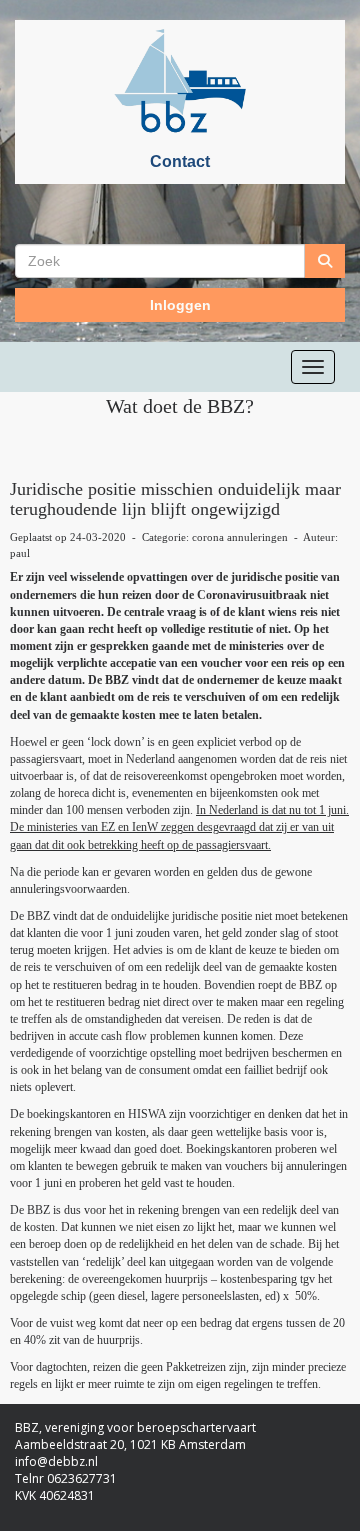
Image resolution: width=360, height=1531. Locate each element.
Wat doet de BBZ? (180, 406)
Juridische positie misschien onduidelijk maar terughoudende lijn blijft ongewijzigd (175, 499)
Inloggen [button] (180, 305)
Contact (180, 161)
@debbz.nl (56, 1461)
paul (20, 553)
